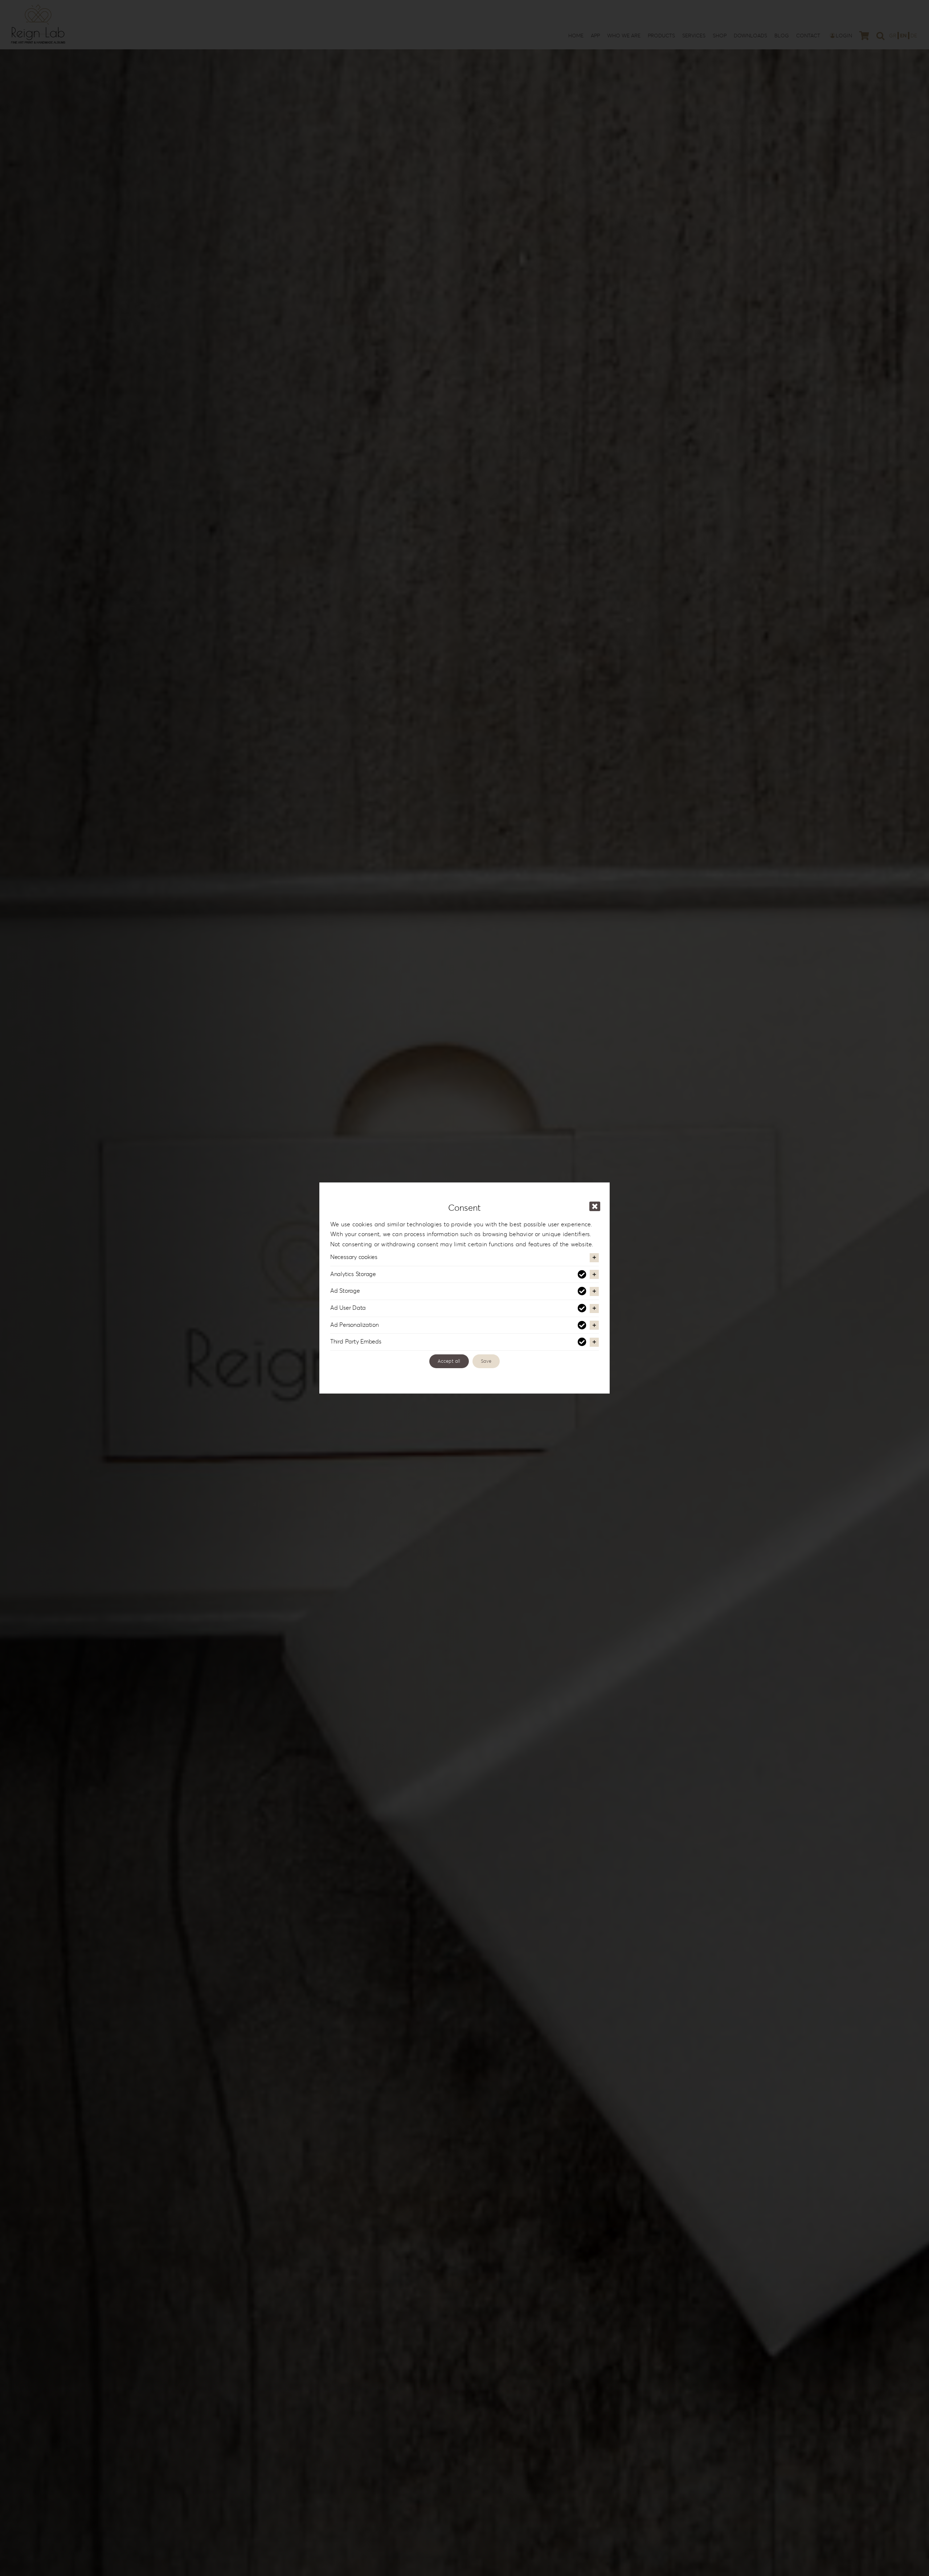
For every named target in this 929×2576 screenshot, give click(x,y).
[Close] (595, 1206)
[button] (464, 1258)
